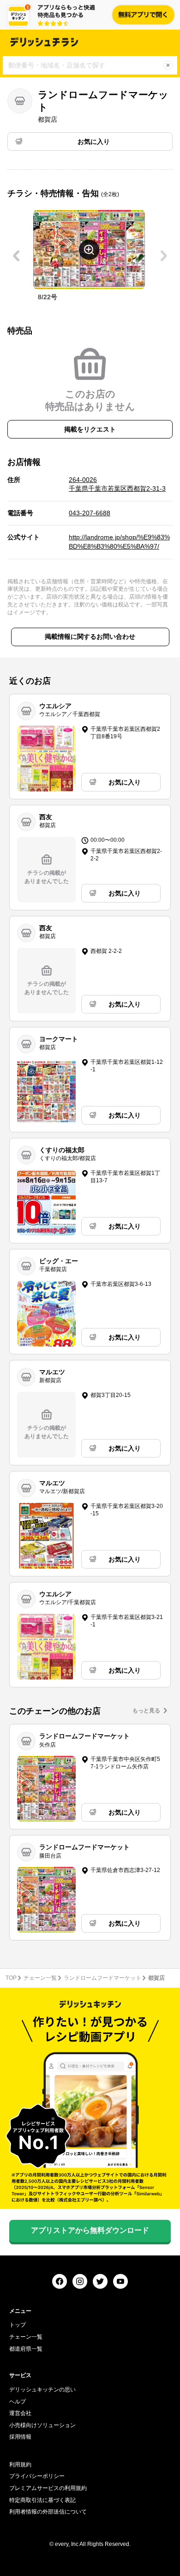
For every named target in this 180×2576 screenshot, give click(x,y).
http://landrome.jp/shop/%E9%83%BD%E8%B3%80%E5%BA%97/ (119, 542)
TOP (11, 1978)
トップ (18, 2325)
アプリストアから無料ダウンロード (90, 2230)
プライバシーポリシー (37, 2476)
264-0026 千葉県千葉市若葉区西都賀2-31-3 (117, 484)
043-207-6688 (90, 513)
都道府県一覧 (26, 2349)
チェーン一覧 (40, 1978)
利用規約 (20, 2465)
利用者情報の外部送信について (48, 2512)
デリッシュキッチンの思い (42, 2390)
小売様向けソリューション (42, 2425)
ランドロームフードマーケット (102, 1978)
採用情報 (20, 2437)
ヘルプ (18, 2402)
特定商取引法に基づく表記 (42, 2500)
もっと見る (146, 1711)
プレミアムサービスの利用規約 (48, 2488)
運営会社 (20, 2413)
